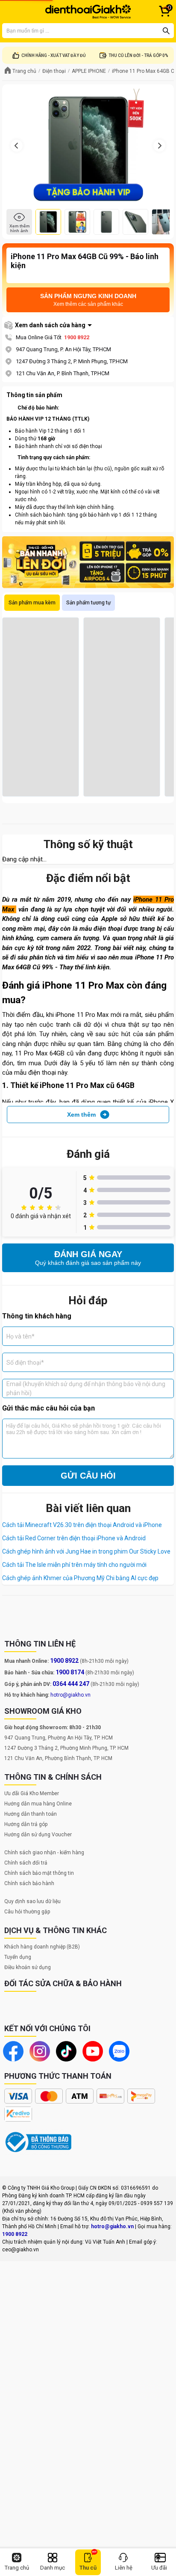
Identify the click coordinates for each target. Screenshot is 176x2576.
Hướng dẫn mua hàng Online (38, 1804)
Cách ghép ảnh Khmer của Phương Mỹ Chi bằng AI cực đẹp (80, 1578)
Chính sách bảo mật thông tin (39, 1873)
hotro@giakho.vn (70, 1695)
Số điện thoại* (25, 1362)
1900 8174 (70, 1672)
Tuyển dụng (18, 1957)
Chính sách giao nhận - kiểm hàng (44, 1853)
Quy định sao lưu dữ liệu (32, 1901)
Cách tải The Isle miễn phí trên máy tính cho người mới (74, 1565)
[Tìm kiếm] (166, 31)
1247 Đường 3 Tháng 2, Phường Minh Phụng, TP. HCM (66, 1748)
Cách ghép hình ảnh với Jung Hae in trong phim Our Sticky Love (86, 1551)
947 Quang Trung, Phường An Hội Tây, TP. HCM (59, 1738)
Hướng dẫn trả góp (26, 1824)
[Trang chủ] (88, 12)
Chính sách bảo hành (29, 1883)
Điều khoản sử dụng (28, 1967)
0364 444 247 (71, 1684)
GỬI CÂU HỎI (88, 1476)
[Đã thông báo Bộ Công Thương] (38, 2142)
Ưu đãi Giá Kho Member (32, 1793)
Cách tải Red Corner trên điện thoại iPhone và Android (74, 1538)
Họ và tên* (21, 1336)
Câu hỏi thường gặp (27, 1912)
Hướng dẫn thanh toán (31, 1814)
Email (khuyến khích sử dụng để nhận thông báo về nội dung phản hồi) (86, 1388)
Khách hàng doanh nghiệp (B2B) (42, 1947)
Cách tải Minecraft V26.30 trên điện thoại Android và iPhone (82, 1525)
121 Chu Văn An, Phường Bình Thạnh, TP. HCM (58, 1758)
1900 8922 (77, 337)
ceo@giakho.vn (21, 2250)
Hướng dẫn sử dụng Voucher (38, 1835)
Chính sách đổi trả (26, 1863)
